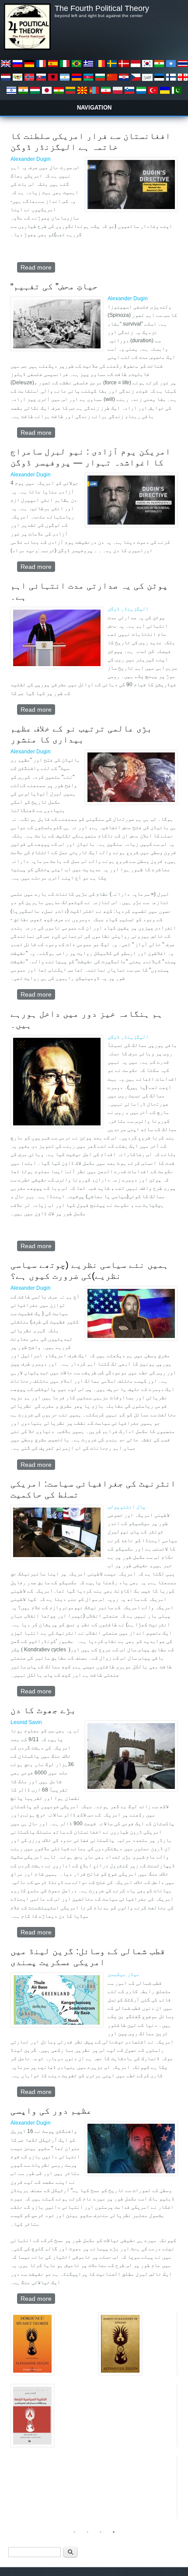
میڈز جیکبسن (124, 1974)
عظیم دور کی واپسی (51, 2111)
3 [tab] (101, 2532)
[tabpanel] (94, 2384)
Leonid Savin (26, 1722)
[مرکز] (27, 48)
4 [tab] (114, 2532)
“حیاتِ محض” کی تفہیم (54, 286)
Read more (38, 268)
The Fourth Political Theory (102, 8)
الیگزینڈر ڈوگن (128, 609)
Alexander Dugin (31, 159)
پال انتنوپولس (127, 1507)
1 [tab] (74, 2532)
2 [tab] (87, 2532)
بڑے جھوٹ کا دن (43, 1710)
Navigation (94, 108)
